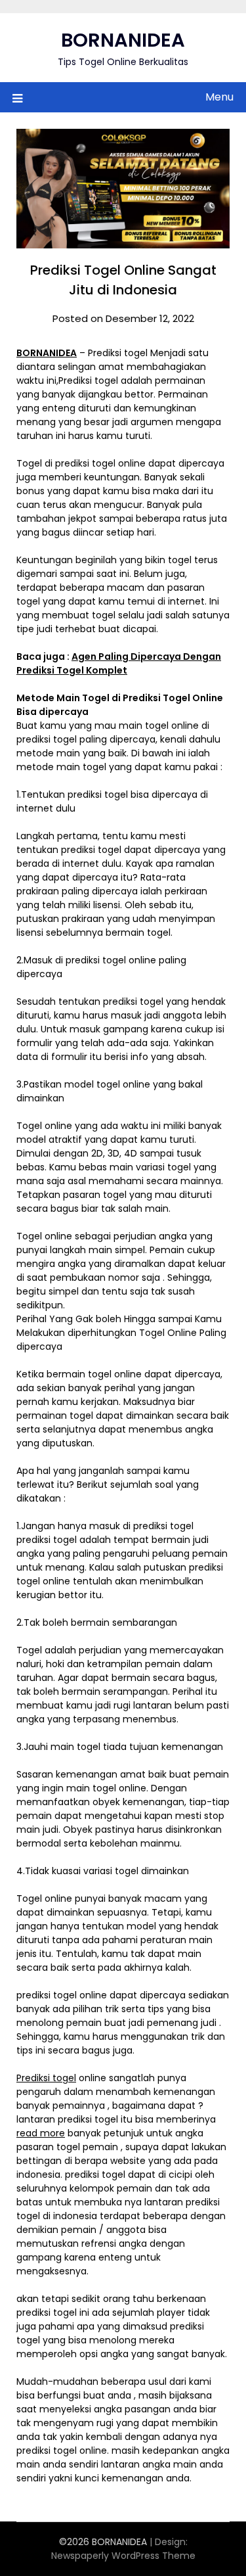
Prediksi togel (46, 2078)
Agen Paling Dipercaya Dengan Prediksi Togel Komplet (119, 663)
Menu (219, 97)
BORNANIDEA (123, 40)
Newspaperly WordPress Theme (123, 2556)
